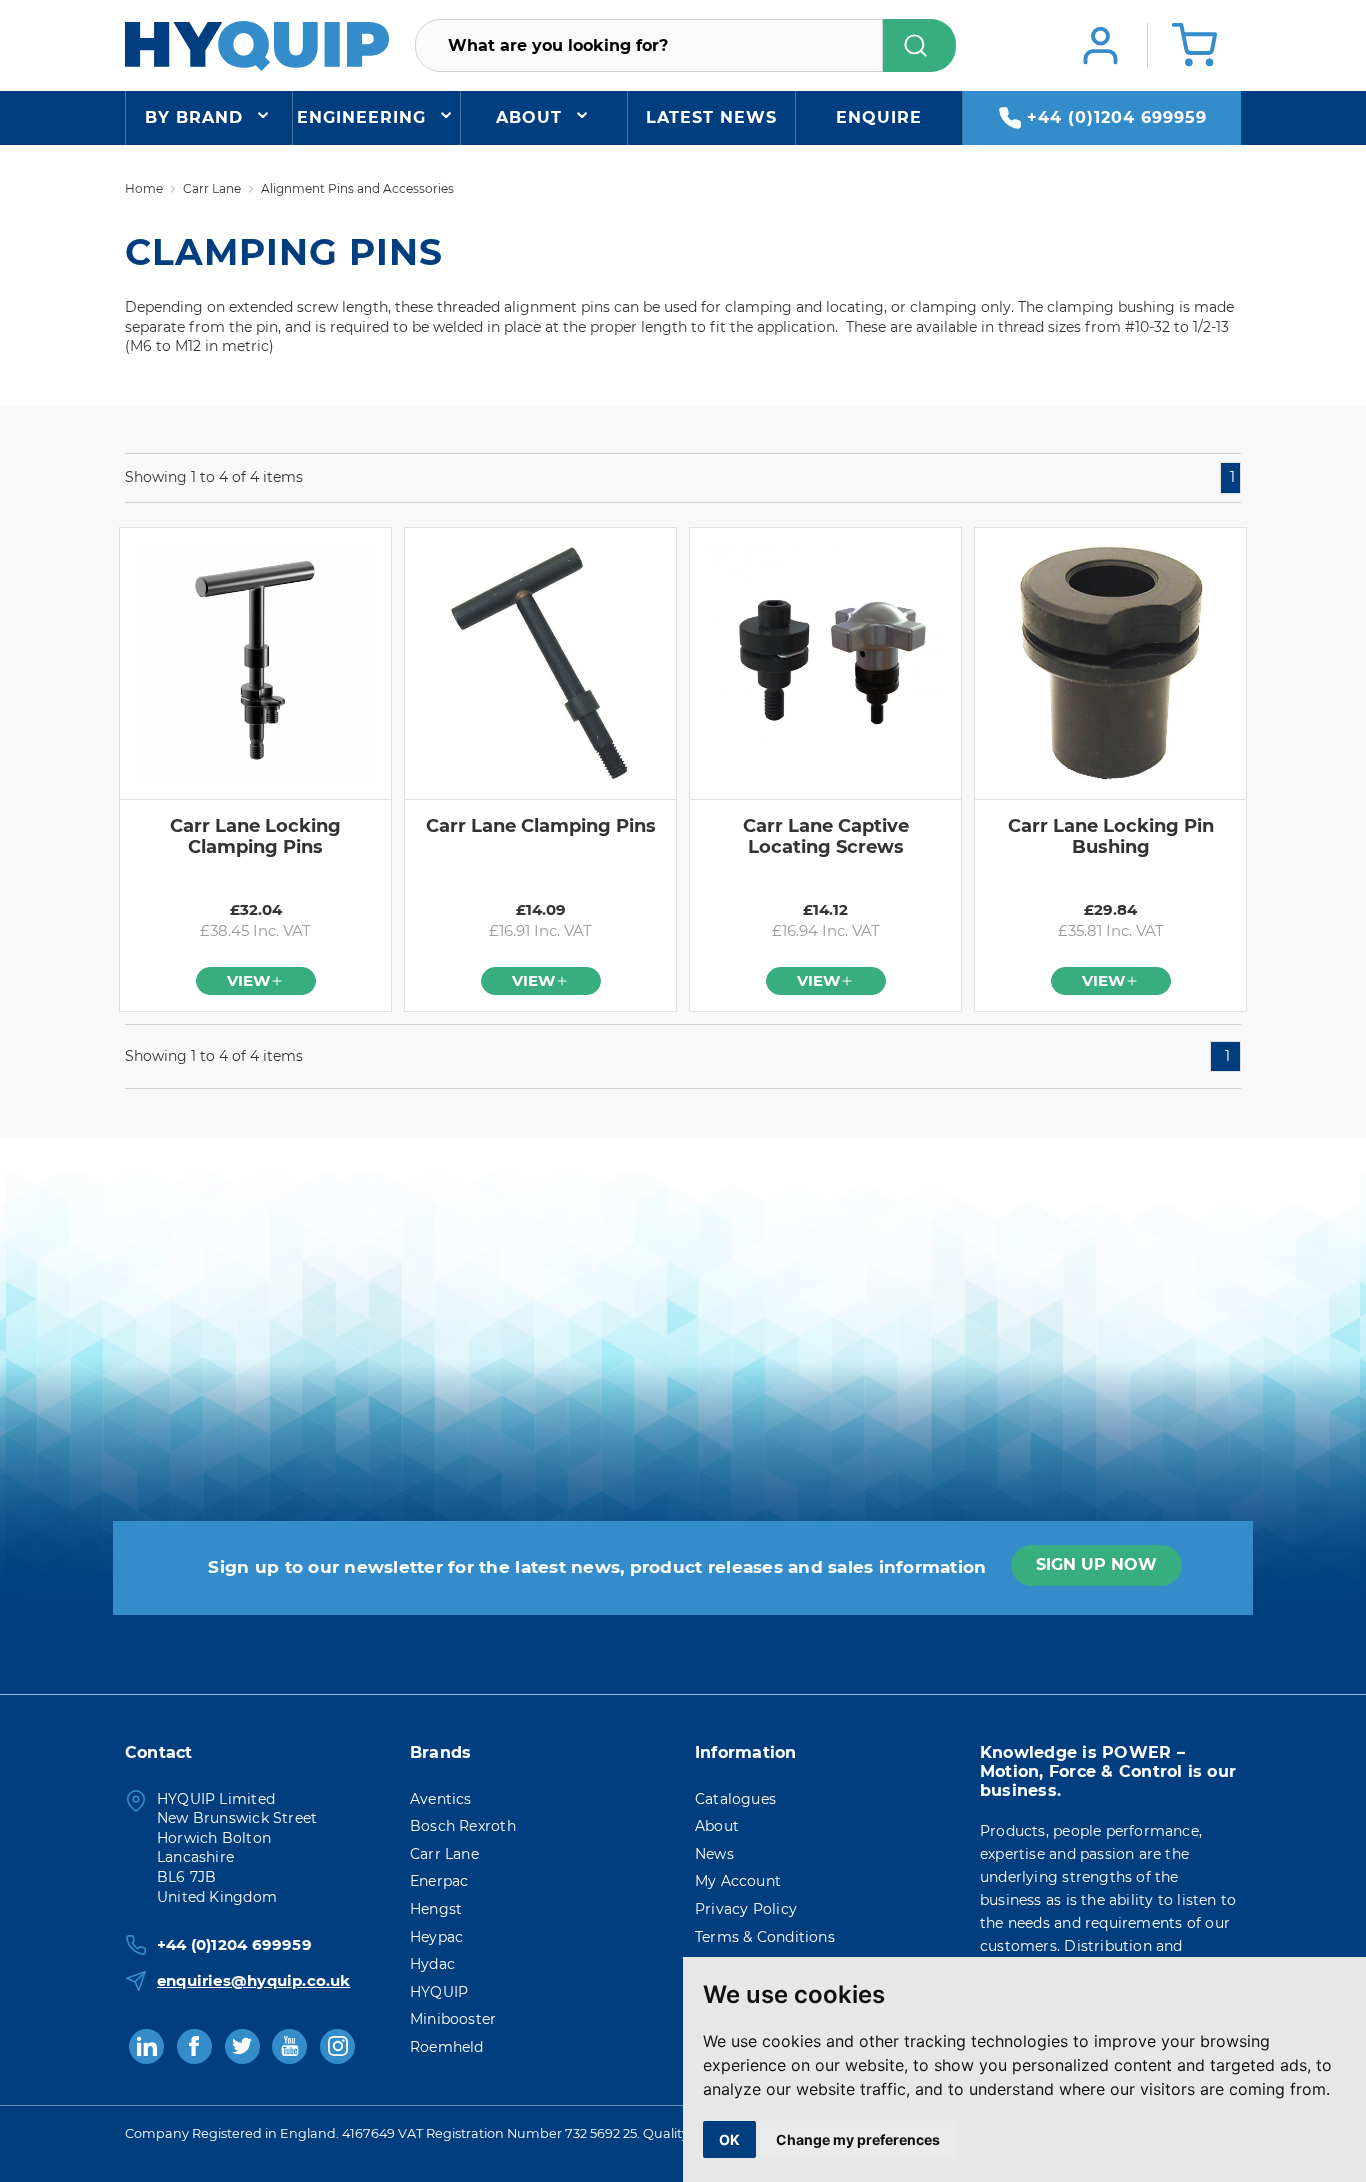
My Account (738, 1881)
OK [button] (729, 2139)
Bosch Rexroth (463, 1826)
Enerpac (439, 1881)
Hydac (432, 1964)
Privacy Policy (746, 1909)
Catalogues (735, 1799)
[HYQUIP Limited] (257, 44)
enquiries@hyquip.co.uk (254, 1980)
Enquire (879, 117)
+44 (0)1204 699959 (1117, 117)
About (529, 117)
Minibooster (453, 2019)
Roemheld (447, 2047)
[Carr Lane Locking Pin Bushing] (1110, 663)
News (714, 1854)
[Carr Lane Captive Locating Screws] (825, 663)
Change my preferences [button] (858, 2139)
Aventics (441, 1799)
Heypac (436, 1937)
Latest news (711, 117)
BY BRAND (194, 117)
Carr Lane (444, 1854)
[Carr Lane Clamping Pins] (540, 663)
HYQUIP (439, 1992)
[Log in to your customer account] (1100, 45)
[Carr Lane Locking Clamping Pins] (255, 663)
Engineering (361, 117)
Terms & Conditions (765, 1937)
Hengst (436, 1909)
